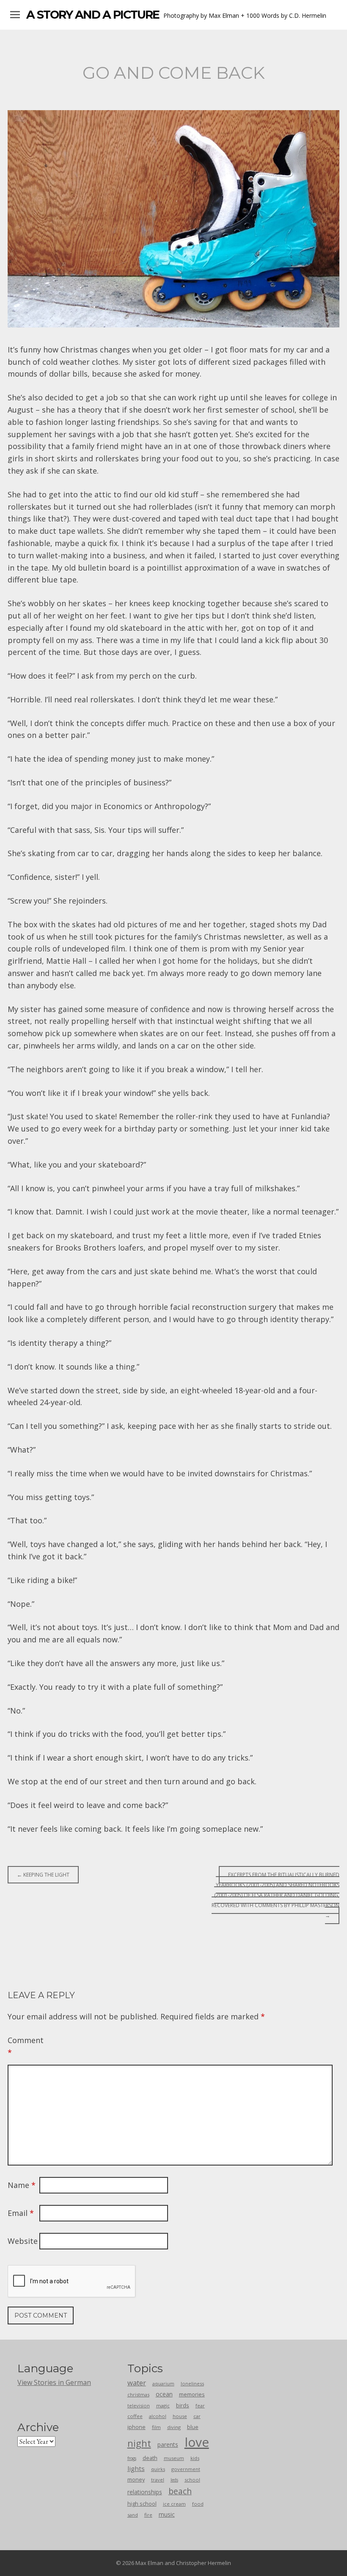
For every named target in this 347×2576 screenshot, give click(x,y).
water (137, 2383)
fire (148, 2515)
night (139, 2443)
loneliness (192, 2383)
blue (193, 2427)
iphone (136, 2427)
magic (163, 2405)
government (186, 2469)
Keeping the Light (43, 1875)
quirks (158, 2469)
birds (183, 2405)
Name (22, 2185)
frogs (132, 2458)
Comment (22, 2046)
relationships (145, 2492)
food (198, 2504)
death (150, 2458)
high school (142, 2504)
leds (174, 2480)
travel (158, 2480)
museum (174, 2458)
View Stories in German (54, 2382)
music (167, 2514)
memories (192, 2394)
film (156, 2427)
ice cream (174, 2504)
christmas (138, 2394)
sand (133, 2515)
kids (195, 2458)
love (197, 2442)
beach (180, 2491)
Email (21, 2213)
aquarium (163, 2383)
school (192, 2480)
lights (136, 2468)
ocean (164, 2394)
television (139, 2405)
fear (200, 2405)
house (180, 2416)
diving (174, 2427)
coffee (135, 2416)
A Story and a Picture (93, 15)
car (197, 2416)
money (136, 2479)
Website (22, 2241)
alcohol (158, 2416)
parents (168, 2444)
